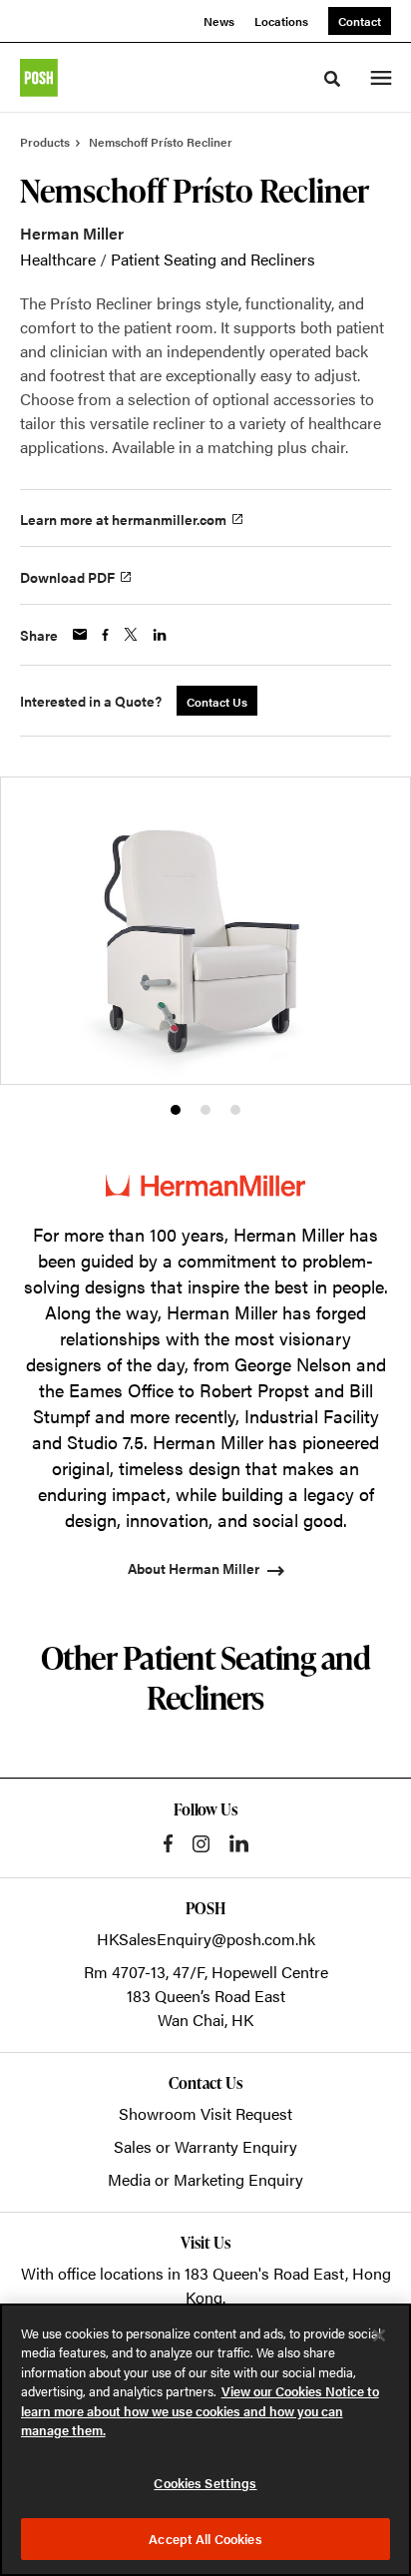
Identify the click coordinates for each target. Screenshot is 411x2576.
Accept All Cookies (205, 2539)
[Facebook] (168, 1843)
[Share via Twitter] (131, 634)
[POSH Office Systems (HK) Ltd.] (39, 78)
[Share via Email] (80, 634)
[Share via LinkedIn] (160, 635)
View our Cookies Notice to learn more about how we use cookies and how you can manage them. (200, 2410)
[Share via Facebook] (105, 635)
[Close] (379, 2335)
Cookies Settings (205, 2483)
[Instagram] (201, 1844)
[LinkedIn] (239, 1843)
